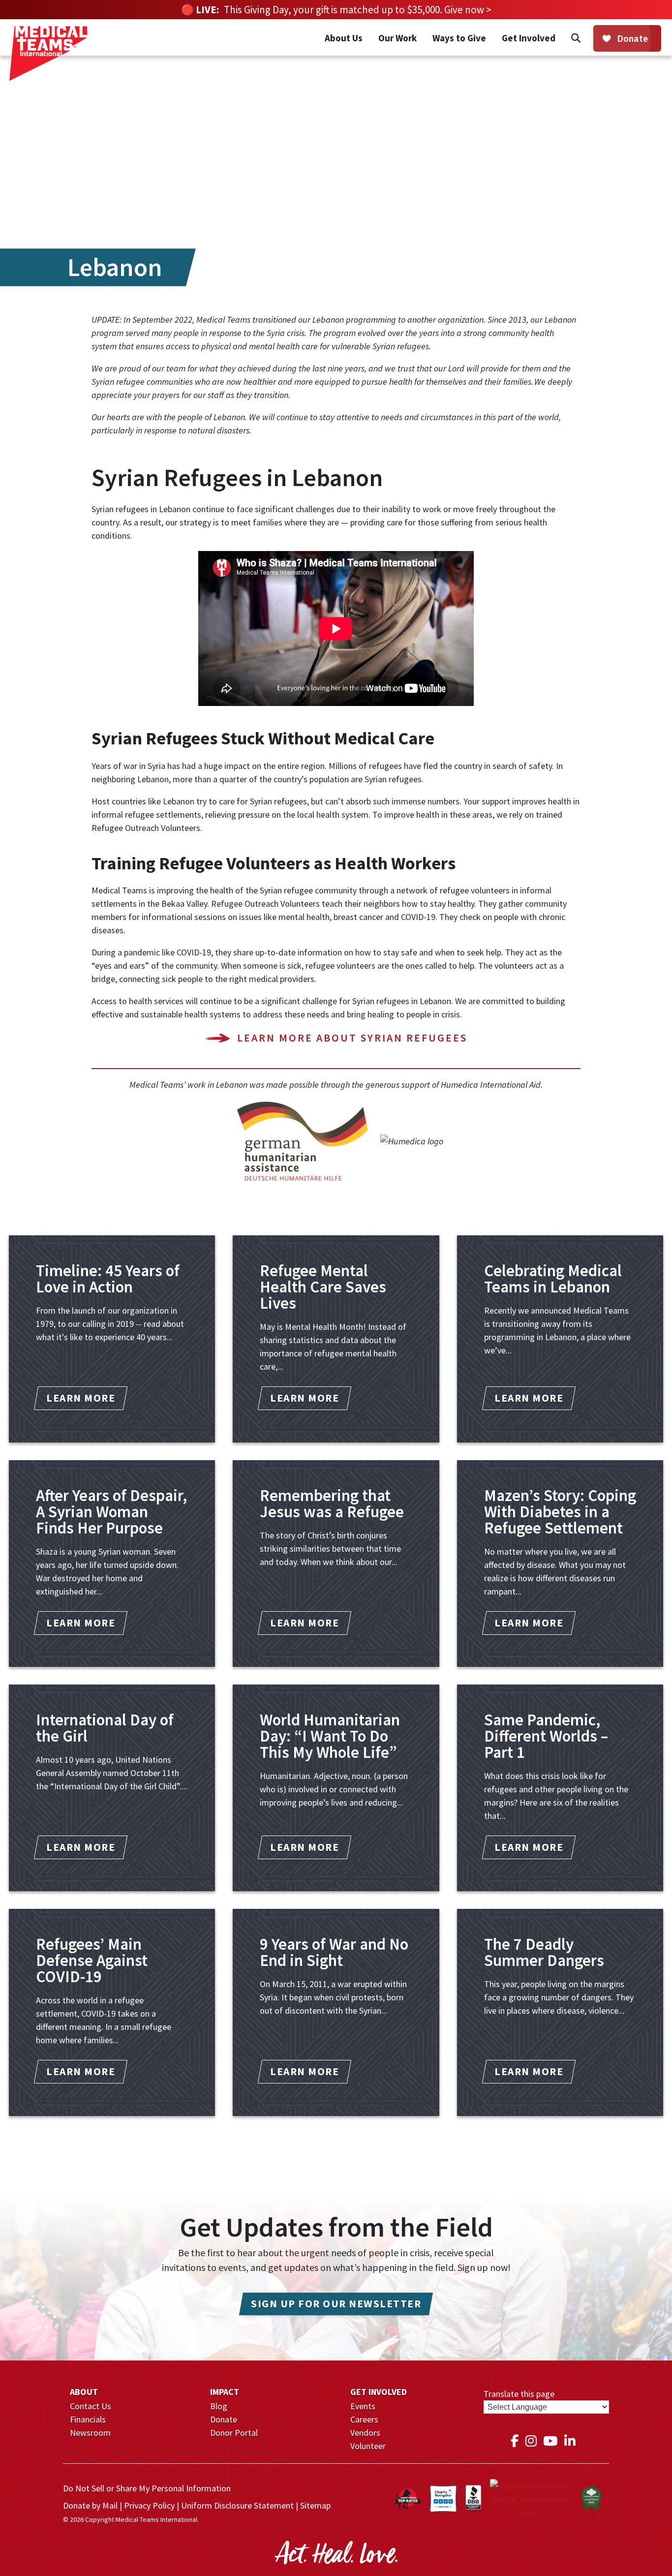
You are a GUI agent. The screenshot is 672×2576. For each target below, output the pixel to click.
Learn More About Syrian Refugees (352, 1038)
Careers (364, 2419)
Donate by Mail (90, 2505)
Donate (224, 2419)
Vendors (365, 2433)
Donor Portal (234, 2433)
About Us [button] (344, 38)
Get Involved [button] (529, 38)
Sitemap (315, 2505)
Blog (219, 2406)
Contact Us (91, 2406)
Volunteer (368, 2446)
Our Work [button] (397, 38)
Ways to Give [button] (459, 38)
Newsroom (90, 2433)
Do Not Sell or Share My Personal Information (147, 2488)
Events (363, 2406)
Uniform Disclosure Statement (237, 2505)
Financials (88, 2419)
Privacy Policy (149, 2505)
